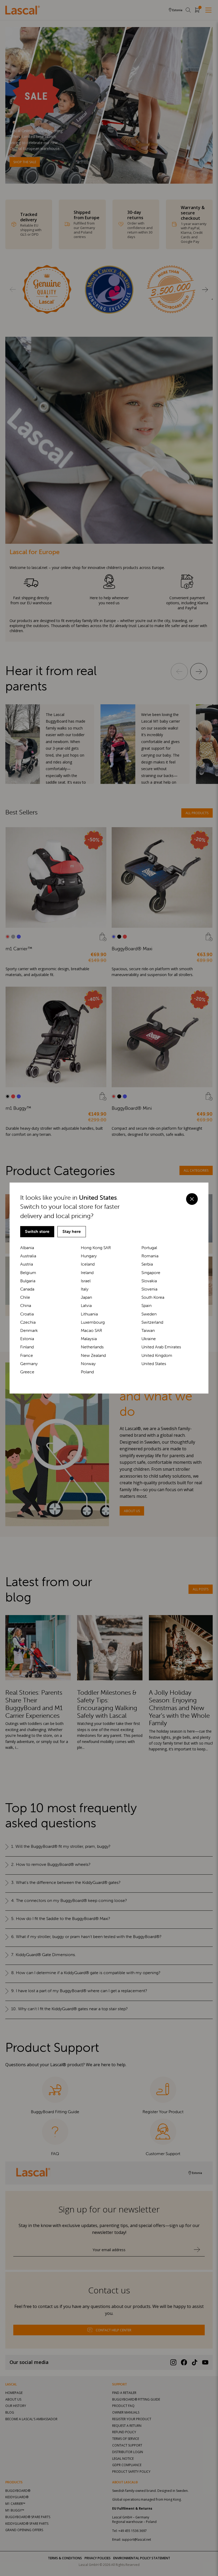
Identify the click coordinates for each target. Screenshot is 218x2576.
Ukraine (149, 1339)
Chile (25, 1297)
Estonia (27, 1339)
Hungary (89, 1256)
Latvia (86, 1306)
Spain (146, 1306)
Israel (86, 1281)
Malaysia (89, 1339)
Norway (88, 1364)
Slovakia (149, 1281)
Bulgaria (28, 1281)
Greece (27, 1372)
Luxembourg (93, 1322)
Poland (87, 1372)
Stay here (72, 1231)
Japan (86, 1297)
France (27, 1355)
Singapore (151, 1273)
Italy (85, 1289)
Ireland (87, 1273)
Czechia (28, 1322)
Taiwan (148, 1330)
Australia (28, 1256)
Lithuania (89, 1314)
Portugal (149, 1248)
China (26, 1306)
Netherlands (92, 1347)
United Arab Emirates (161, 1347)
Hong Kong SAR (96, 1248)
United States (154, 1364)
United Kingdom (157, 1355)
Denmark (29, 1330)
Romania (150, 1256)
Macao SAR (91, 1330)
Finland (27, 1347)
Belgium (28, 1273)
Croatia (27, 1314)
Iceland (88, 1264)
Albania (27, 1248)
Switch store (37, 1231)
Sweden (149, 1314)
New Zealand (93, 1355)
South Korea (153, 1297)
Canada (27, 1289)
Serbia (147, 1264)
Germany (29, 1364)
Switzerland (152, 1322)
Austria (27, 1264)
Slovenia (149, 1289)
